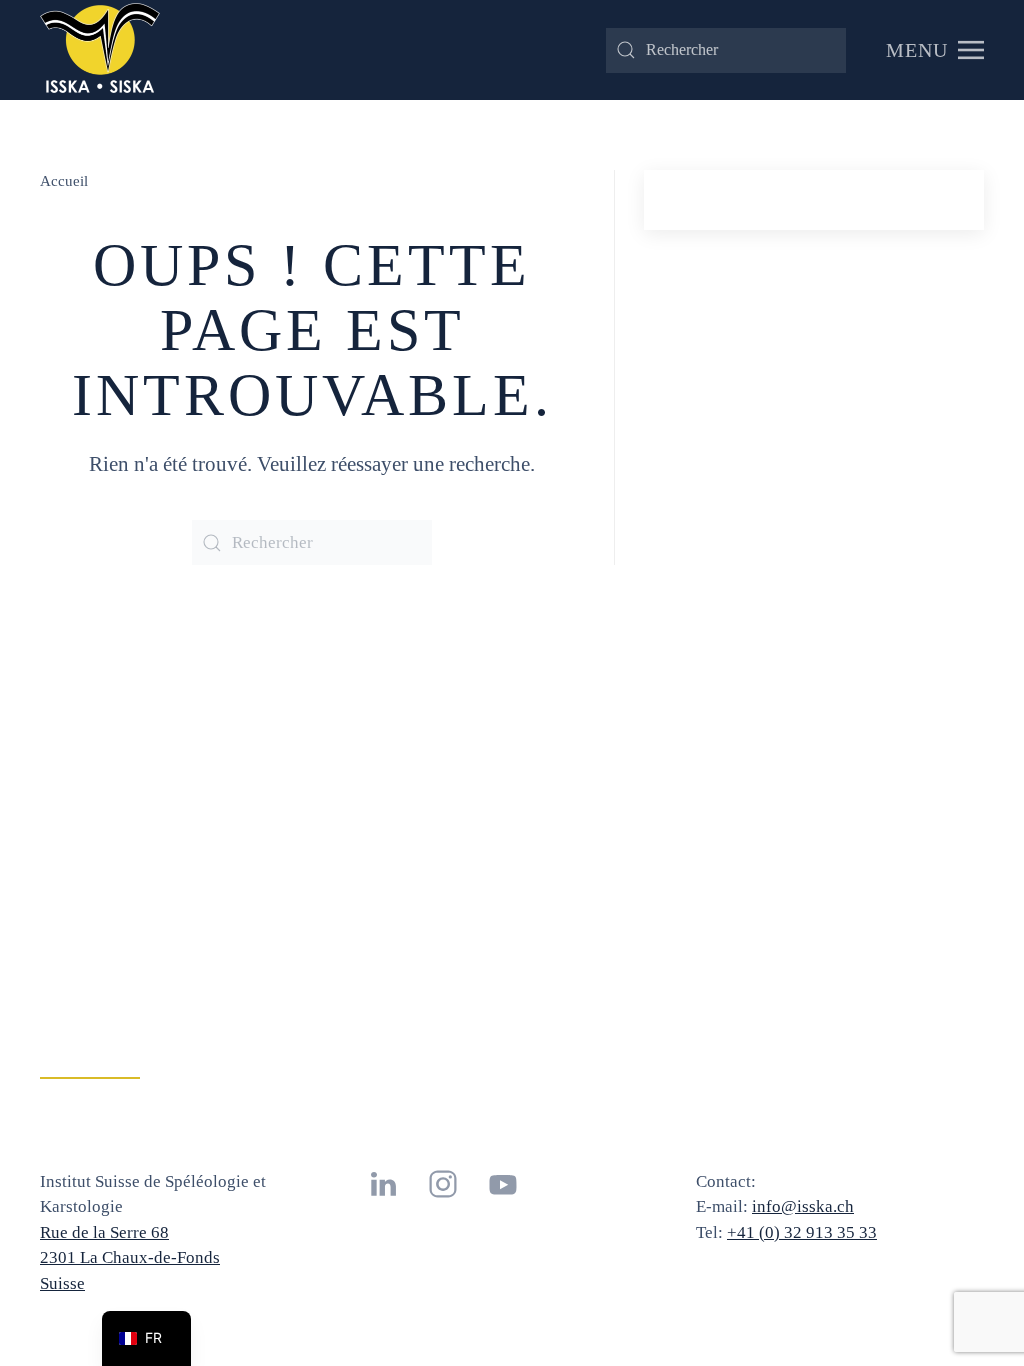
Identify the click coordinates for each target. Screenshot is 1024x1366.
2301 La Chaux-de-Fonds (130, 1257)
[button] (935, 50)
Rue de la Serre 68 (104, 1232)
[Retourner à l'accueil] (100, 50)
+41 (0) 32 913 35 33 (802, 1232)
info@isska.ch (803, 1206)
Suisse (62, 1283)
